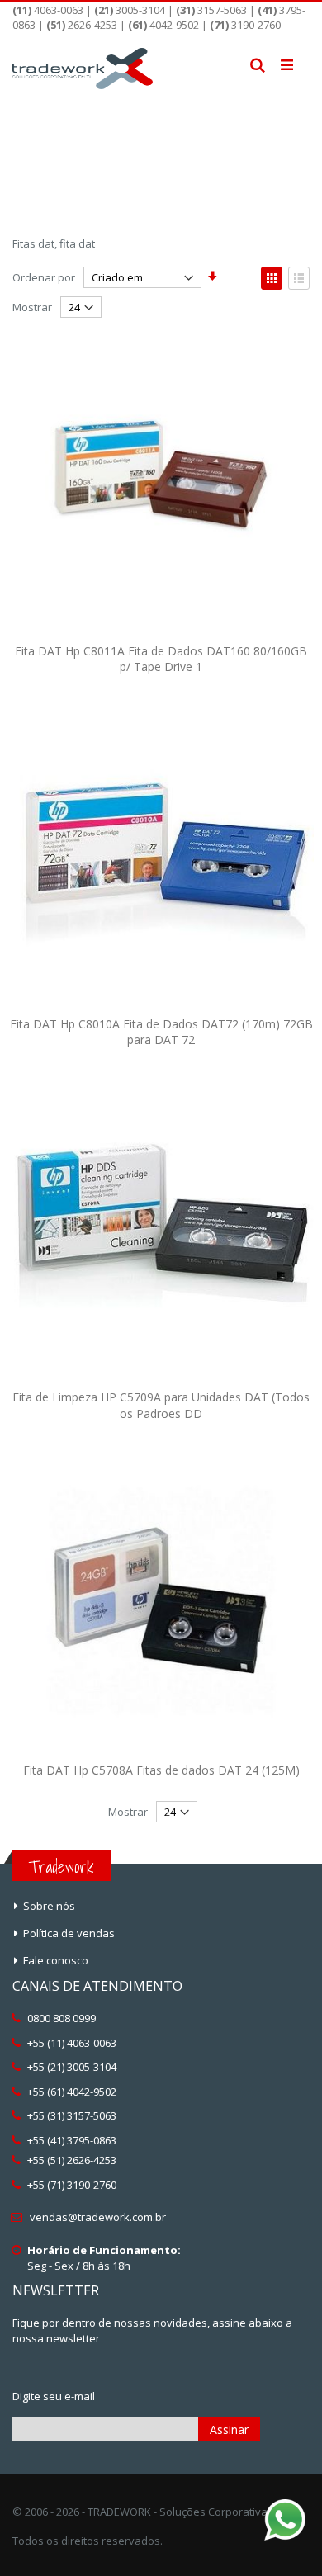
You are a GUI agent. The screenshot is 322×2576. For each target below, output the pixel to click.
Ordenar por (44, 277)
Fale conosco (56, 1960)
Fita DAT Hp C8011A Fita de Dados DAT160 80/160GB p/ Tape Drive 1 (161, 659)
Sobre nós (49, 1906)
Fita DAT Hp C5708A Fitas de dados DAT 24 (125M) (161, 1770)
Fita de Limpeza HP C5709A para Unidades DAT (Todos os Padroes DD (161, 1405)
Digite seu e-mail (54, 2396)
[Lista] (299, 278)
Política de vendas (69, 1933)
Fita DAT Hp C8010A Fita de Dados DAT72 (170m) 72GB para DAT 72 (161, 1032)
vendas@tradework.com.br (98, 2217)
